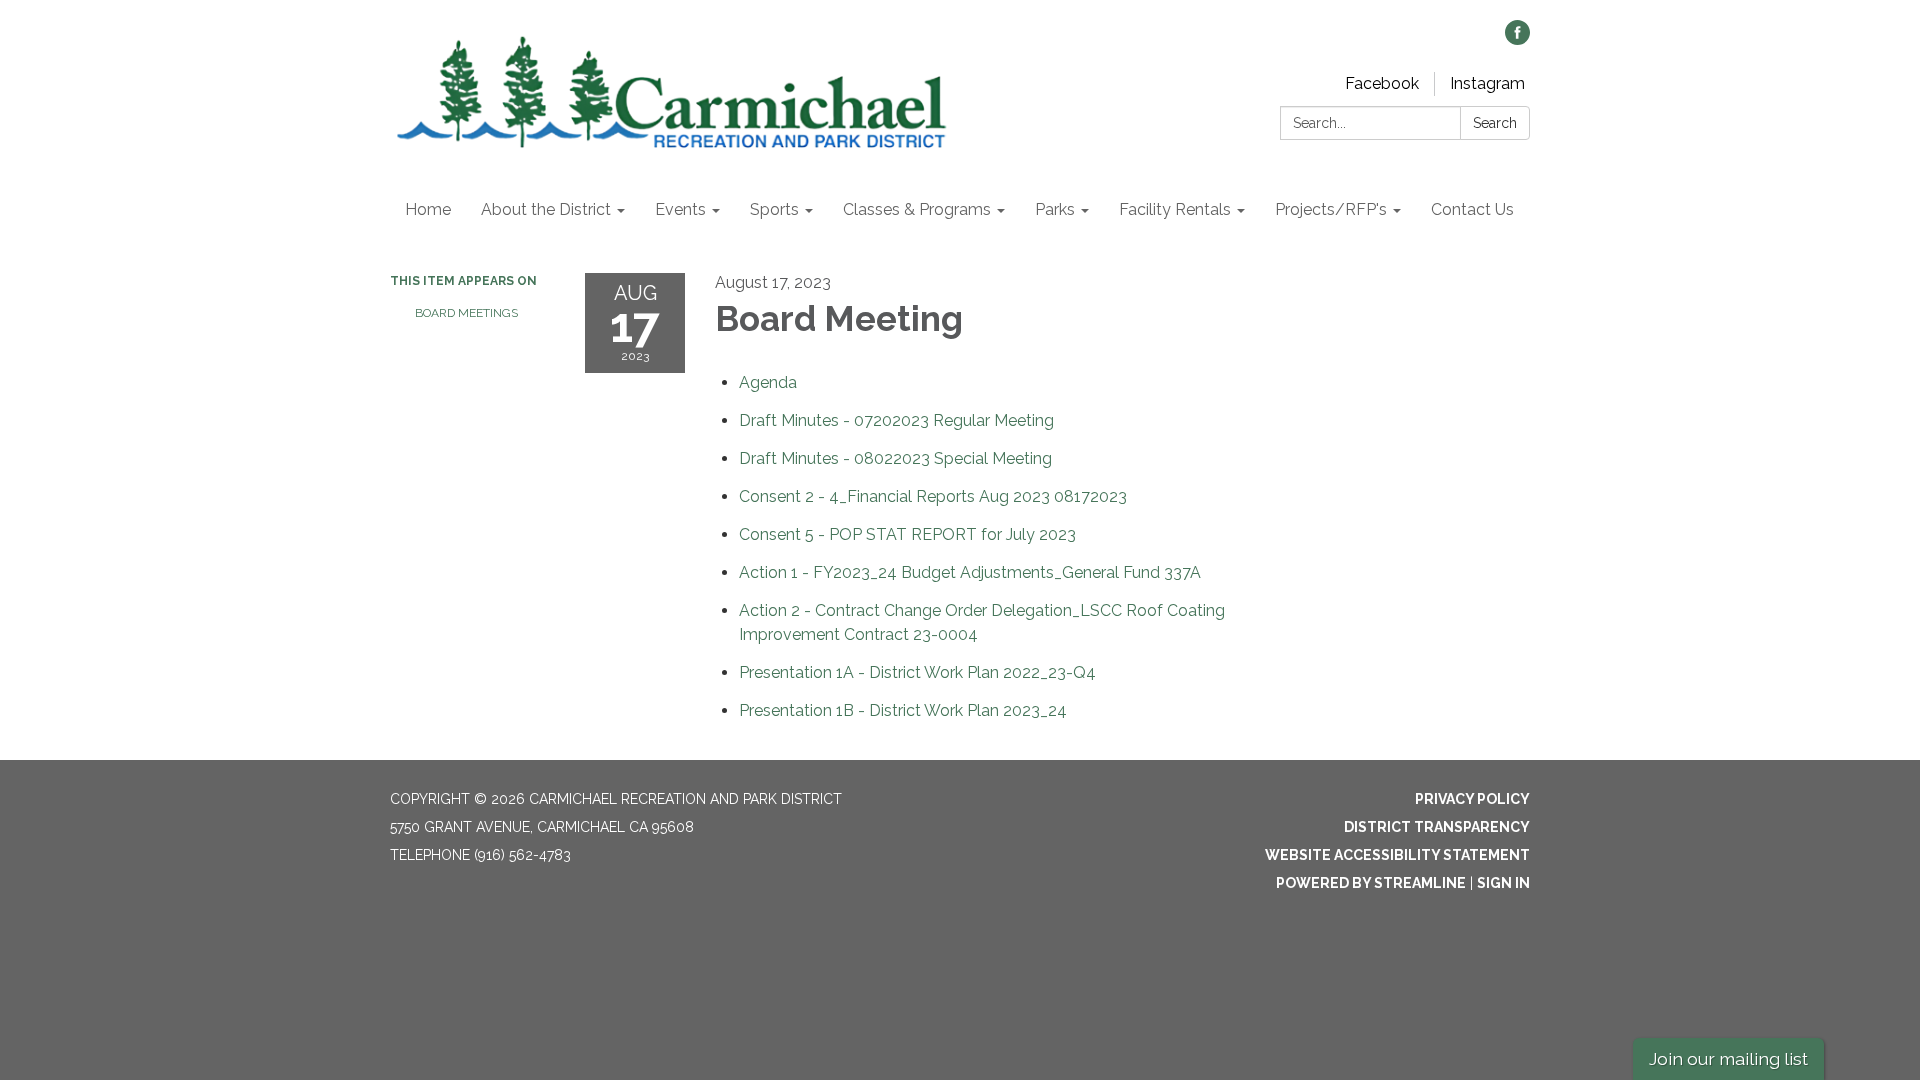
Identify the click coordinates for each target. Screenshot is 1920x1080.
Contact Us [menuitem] (1472, 209)
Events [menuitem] (680, 209)
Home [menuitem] (428, 209)
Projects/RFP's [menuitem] (1331, 209)
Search (1495, 123)
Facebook (1382, 83)
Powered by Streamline (1371, 883)
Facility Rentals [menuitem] (1175, 209)
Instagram (1487, 83)
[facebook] (1517, 39)
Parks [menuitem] (1055, 209)
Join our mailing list (1728, 1058)
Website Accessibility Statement (1397, 855)
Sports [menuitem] (774, 209)
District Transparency (1437, 827)
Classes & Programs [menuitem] (917, 209)
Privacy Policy (1472, 799)
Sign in (1503, 883)
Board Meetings (466, 313)
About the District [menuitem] (546, 209)
